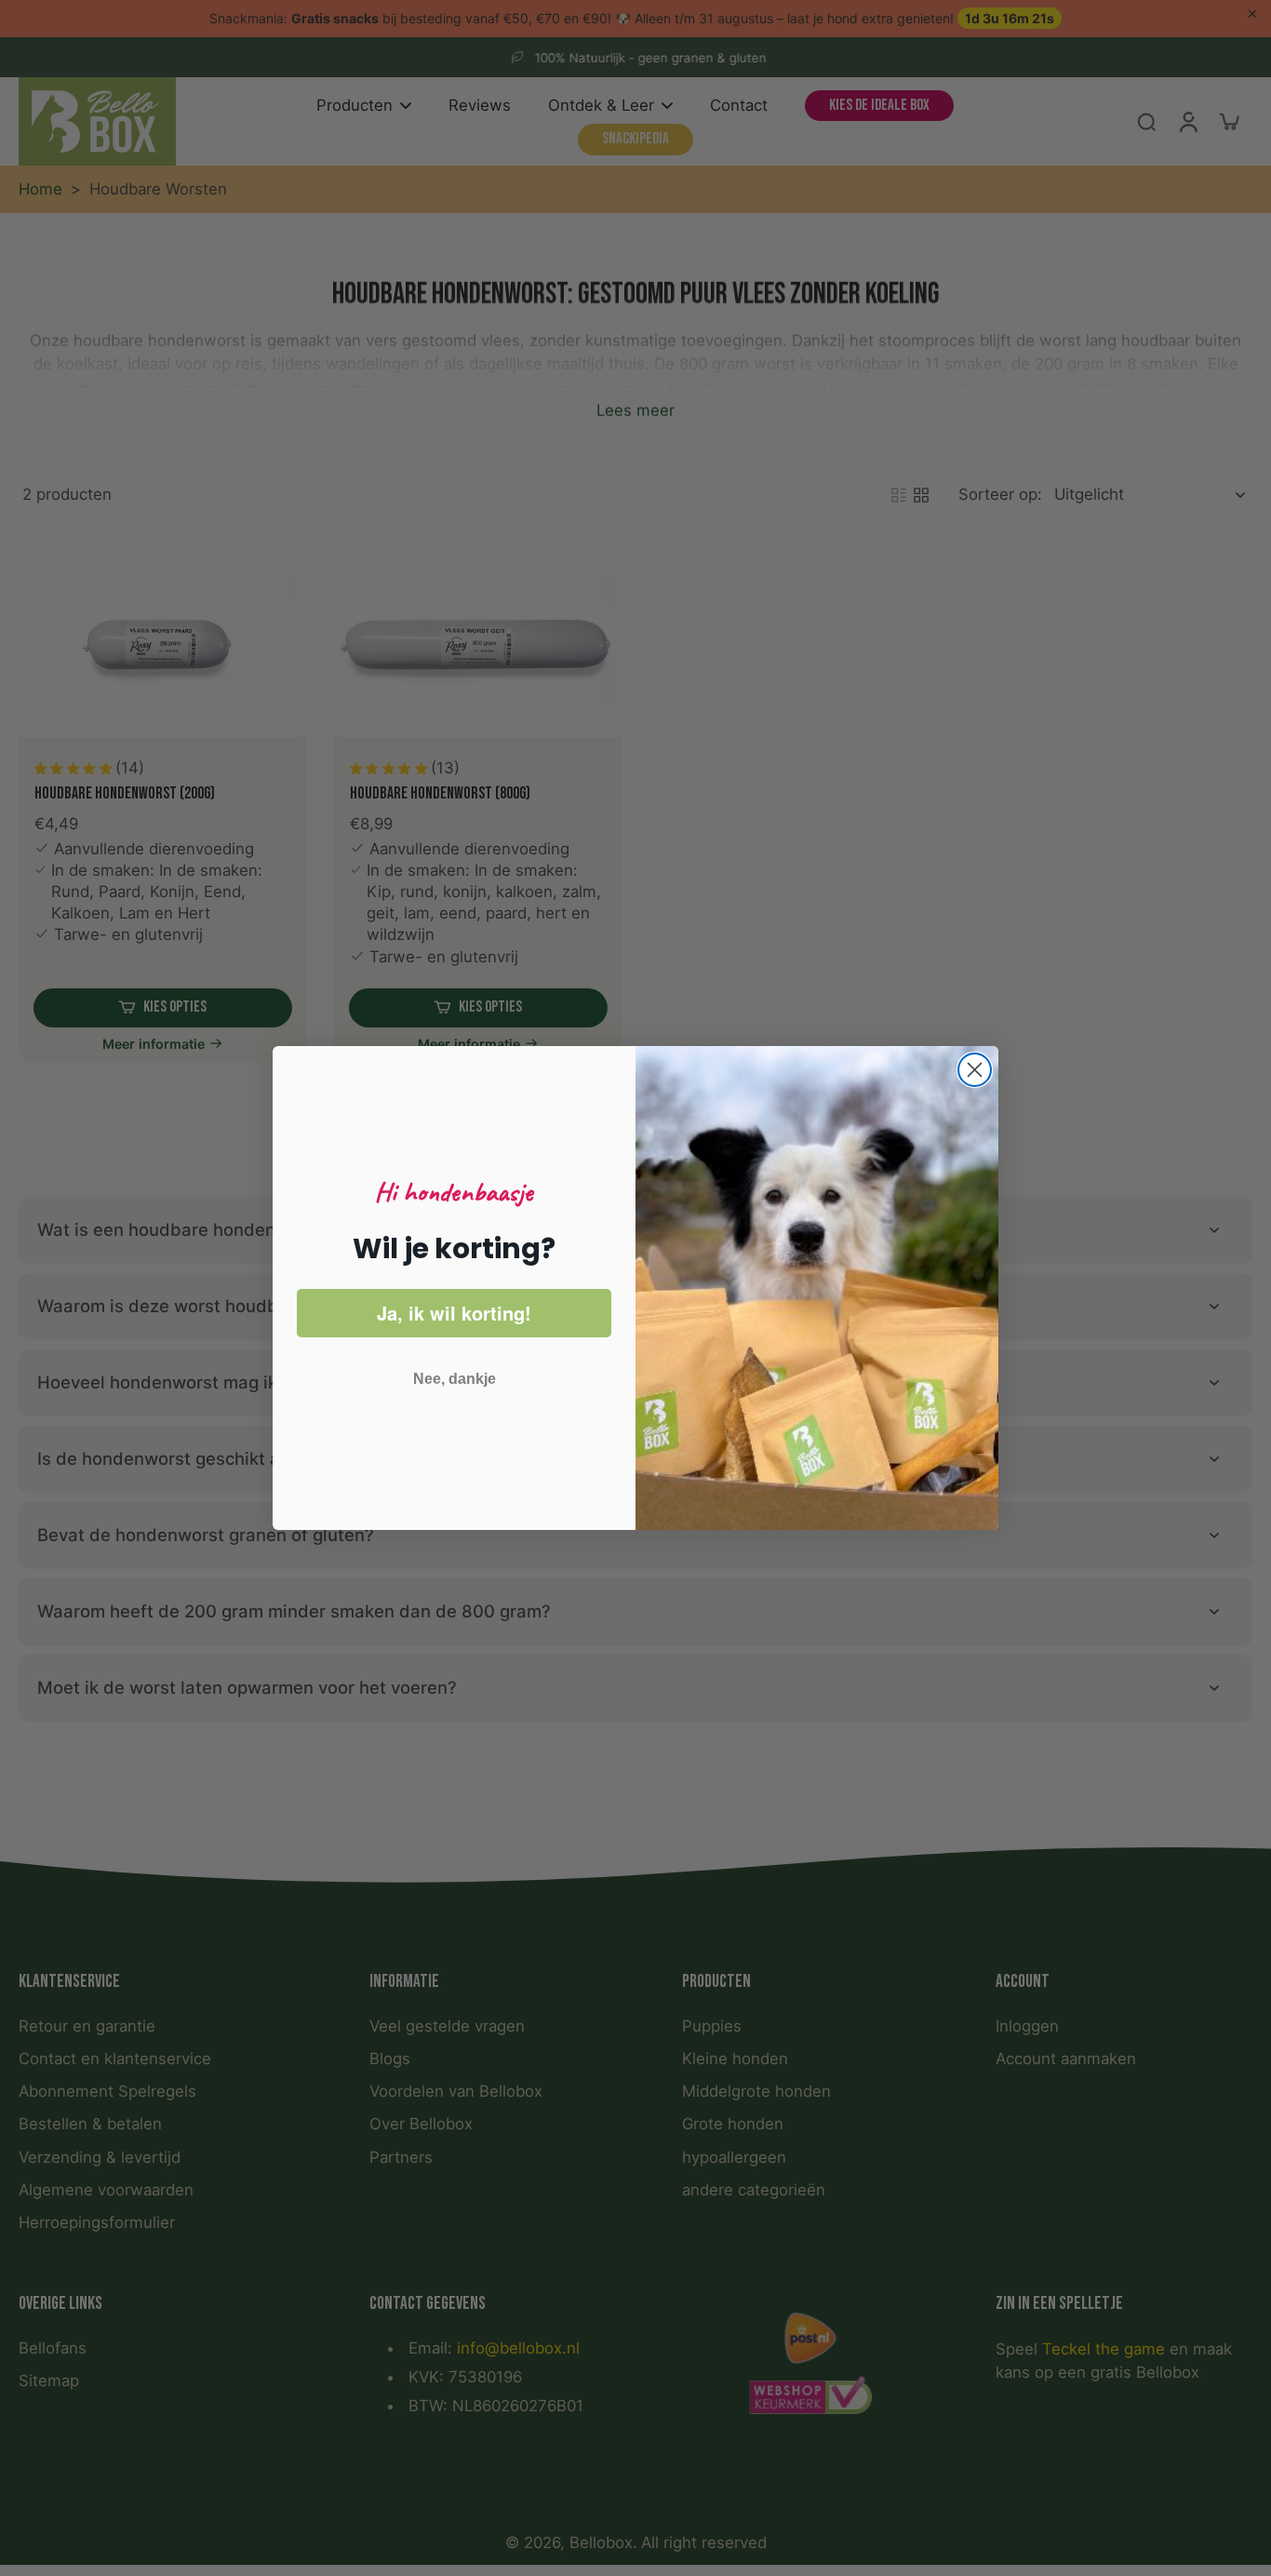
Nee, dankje (455, 1379)
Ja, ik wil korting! (454, 1313)
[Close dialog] (975, 1070)
